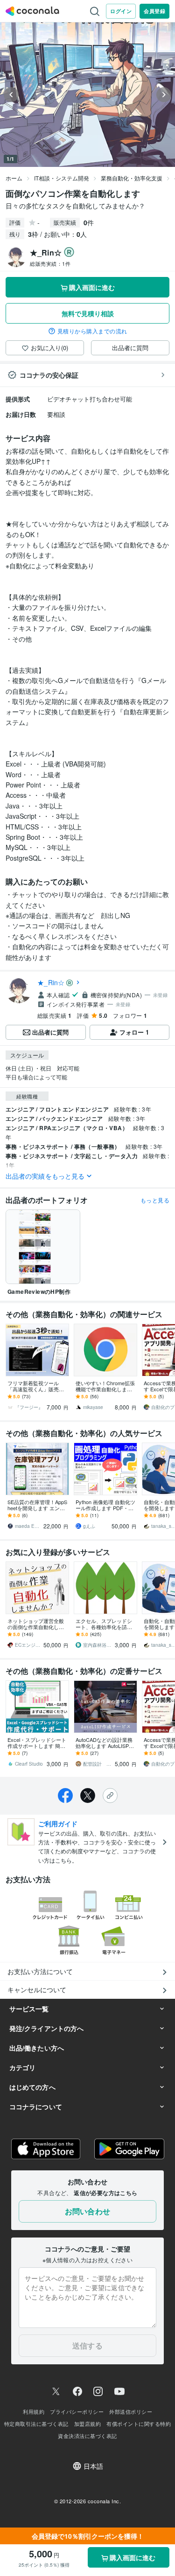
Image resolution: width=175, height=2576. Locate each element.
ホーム (14, 178)
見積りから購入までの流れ (92, 331)
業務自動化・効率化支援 (132, 178)
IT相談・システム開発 (62, 178)
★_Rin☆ (51, 982)
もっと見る (155, 1200)
